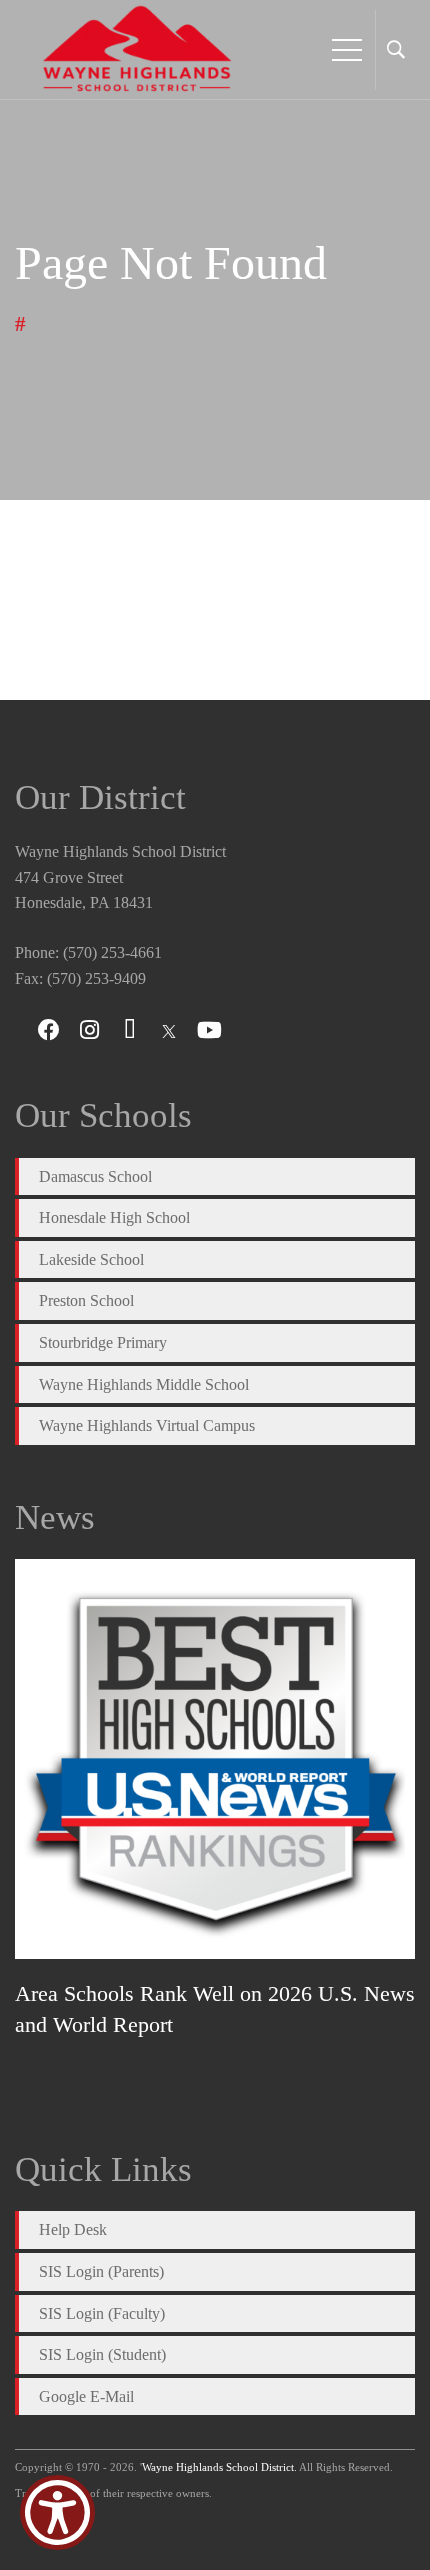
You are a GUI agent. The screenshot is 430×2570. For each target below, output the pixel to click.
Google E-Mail (86, 2396)
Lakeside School (91, 1259)
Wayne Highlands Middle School (144, 1384)
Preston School (86, 1300)
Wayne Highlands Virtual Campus (147, 1425)
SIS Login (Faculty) (102, 2313)
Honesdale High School (114, 1217)
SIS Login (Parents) (101, 2271)
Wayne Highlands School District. (219, 2467)
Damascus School (95, 1176)
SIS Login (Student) (102, 2354)
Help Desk (73, 2229)
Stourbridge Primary (103, 1342)
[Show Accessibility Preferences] (57, 2512)
